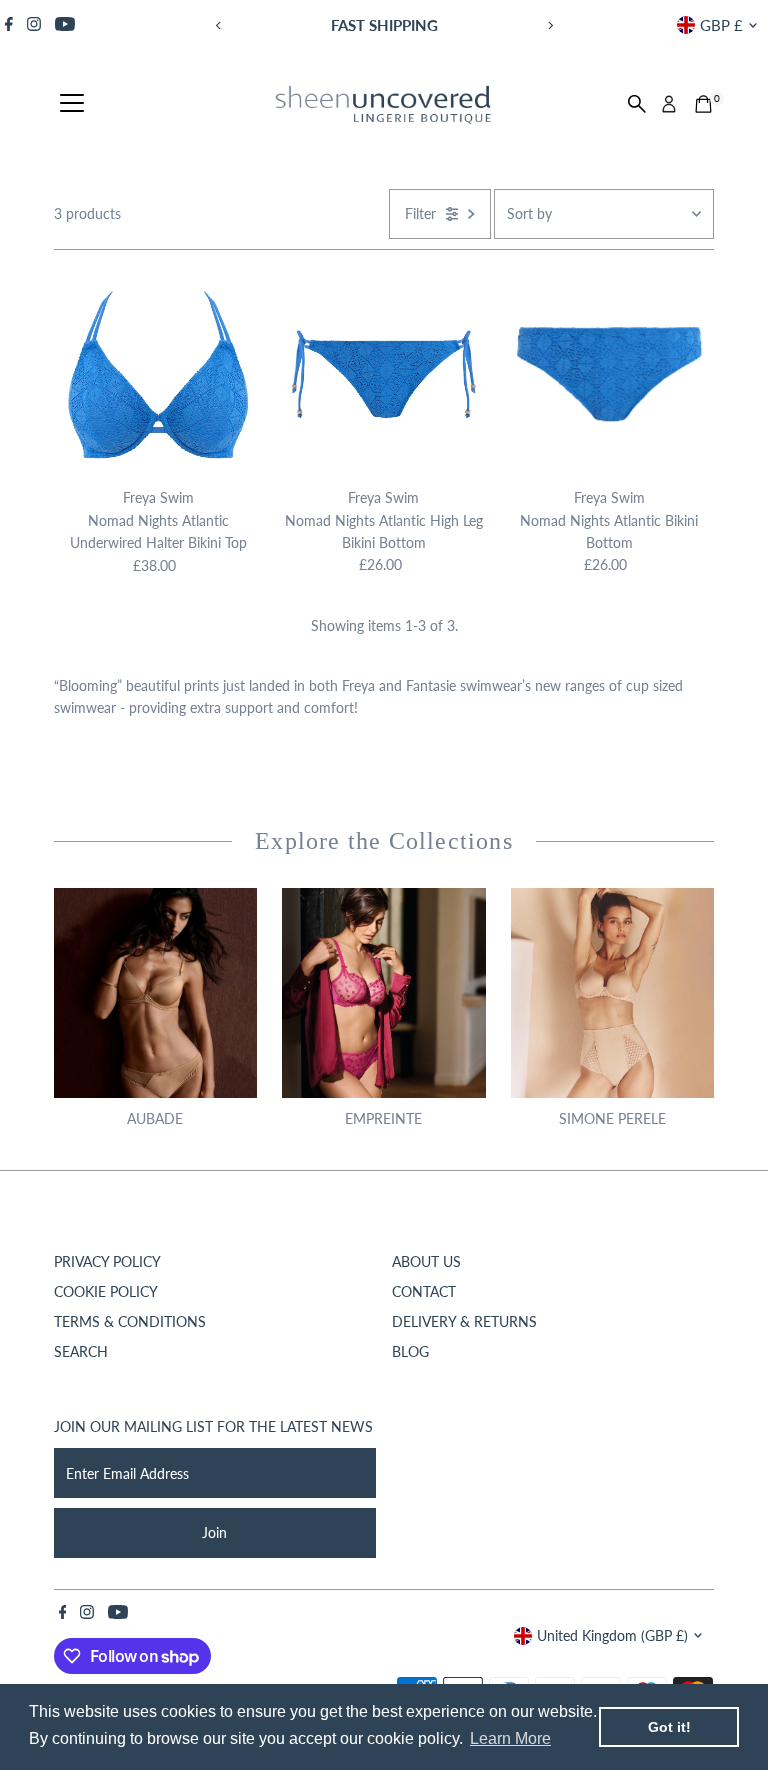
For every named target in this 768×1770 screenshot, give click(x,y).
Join (214, 1532)
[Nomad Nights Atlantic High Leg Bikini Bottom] (384, 375)
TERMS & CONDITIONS (130, 1321)
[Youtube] (65, 25)
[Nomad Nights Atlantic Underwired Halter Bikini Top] (158, 375)
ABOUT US (426, 1261)
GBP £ (721, 25)
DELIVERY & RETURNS (464, 1321)
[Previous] (218, 25)
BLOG (410, 1351)
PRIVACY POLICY (107, 1261)
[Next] (549, 25)
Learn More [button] (510, 1738)
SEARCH (81, 1351)
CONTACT (424, 1291)
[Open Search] (637, 104)
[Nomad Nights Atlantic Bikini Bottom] (610, 375)
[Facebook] (9, 25)
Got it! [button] (669, 1727)
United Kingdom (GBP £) (612, 1635)
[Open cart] (703, 104)
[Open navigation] (72, 104)
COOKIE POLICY (106, 1291)
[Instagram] (34, 25)
